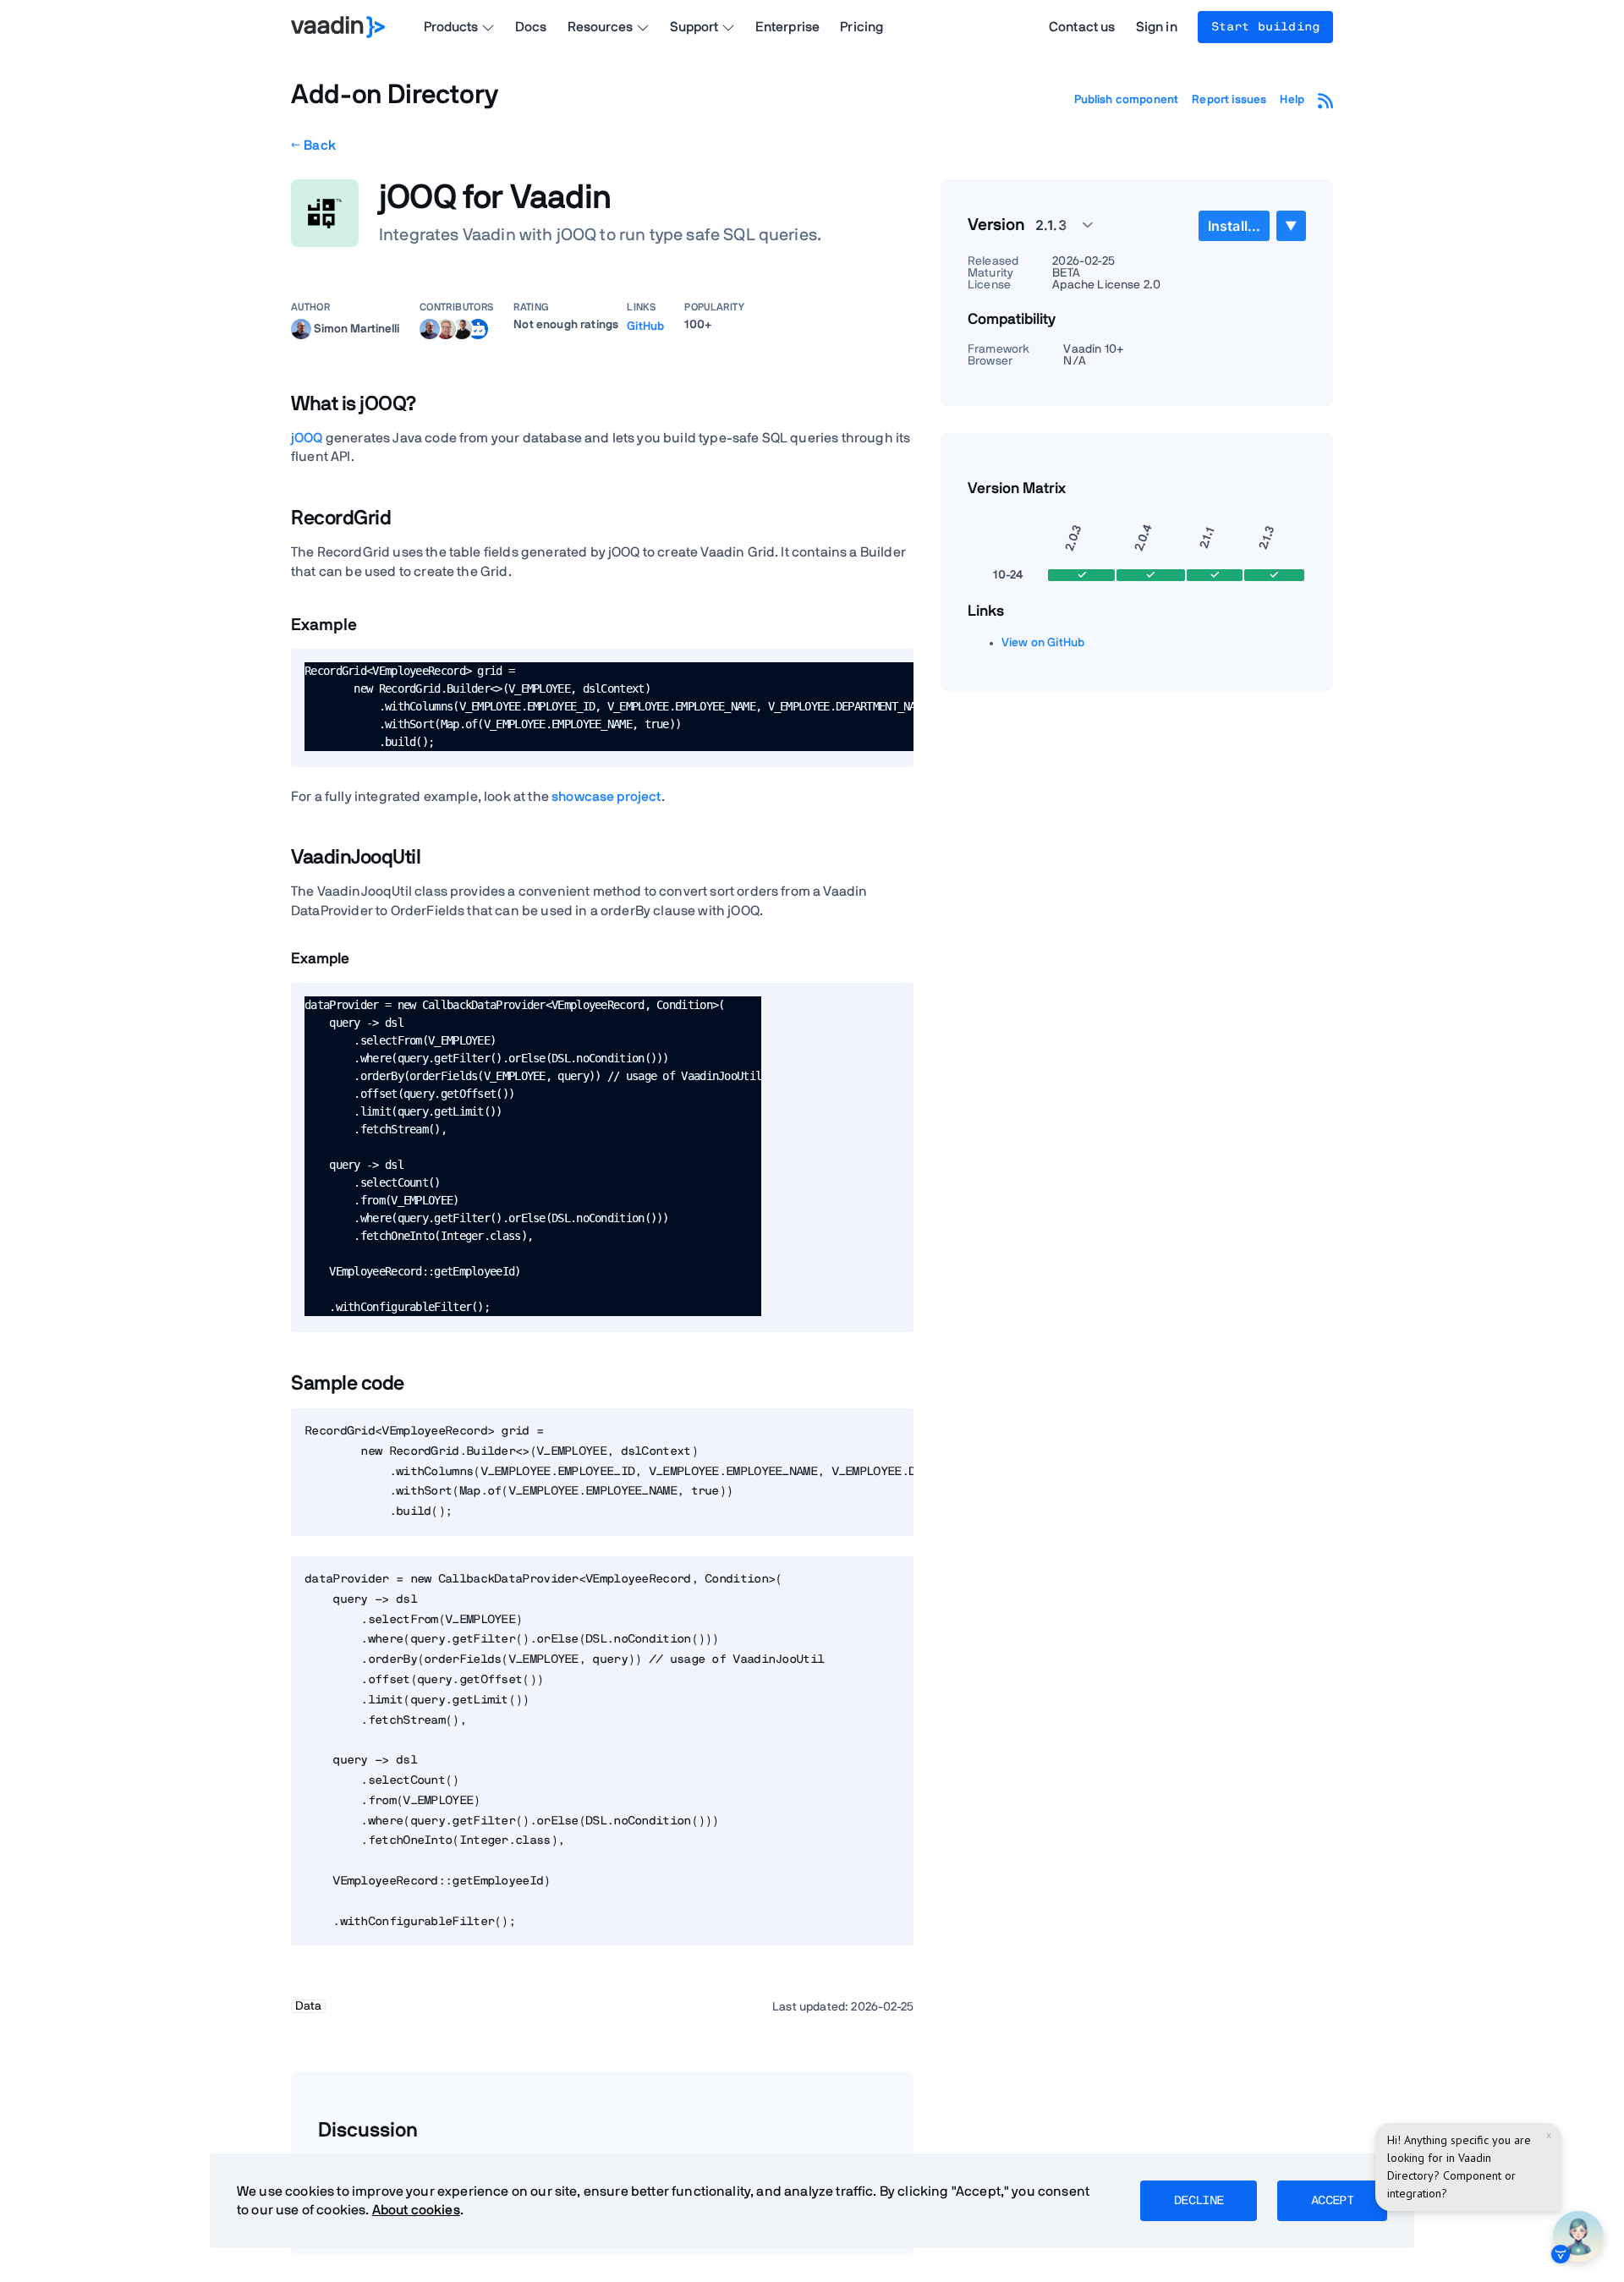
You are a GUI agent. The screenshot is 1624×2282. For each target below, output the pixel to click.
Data (308, 2006)
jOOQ (308, 438)
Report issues (1229, 100)
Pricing (861, 27)
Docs (531, 27)
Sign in (1157, 27)
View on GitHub (1043, 643)
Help (1292, 100)
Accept (1332, 2201)
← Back (313, 145)
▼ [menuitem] (1291, 225)
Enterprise (788, 27)
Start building (1265, 27)
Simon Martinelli (357, 328)
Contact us (1082, 27)
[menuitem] (1234, 226)
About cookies (416, 2210)
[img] (301, 329)
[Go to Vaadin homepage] (338, 27)
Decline (1199, 2201)
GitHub (645, 326)
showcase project (606, 797)
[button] (1055, 225)
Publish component (1127, 100)
